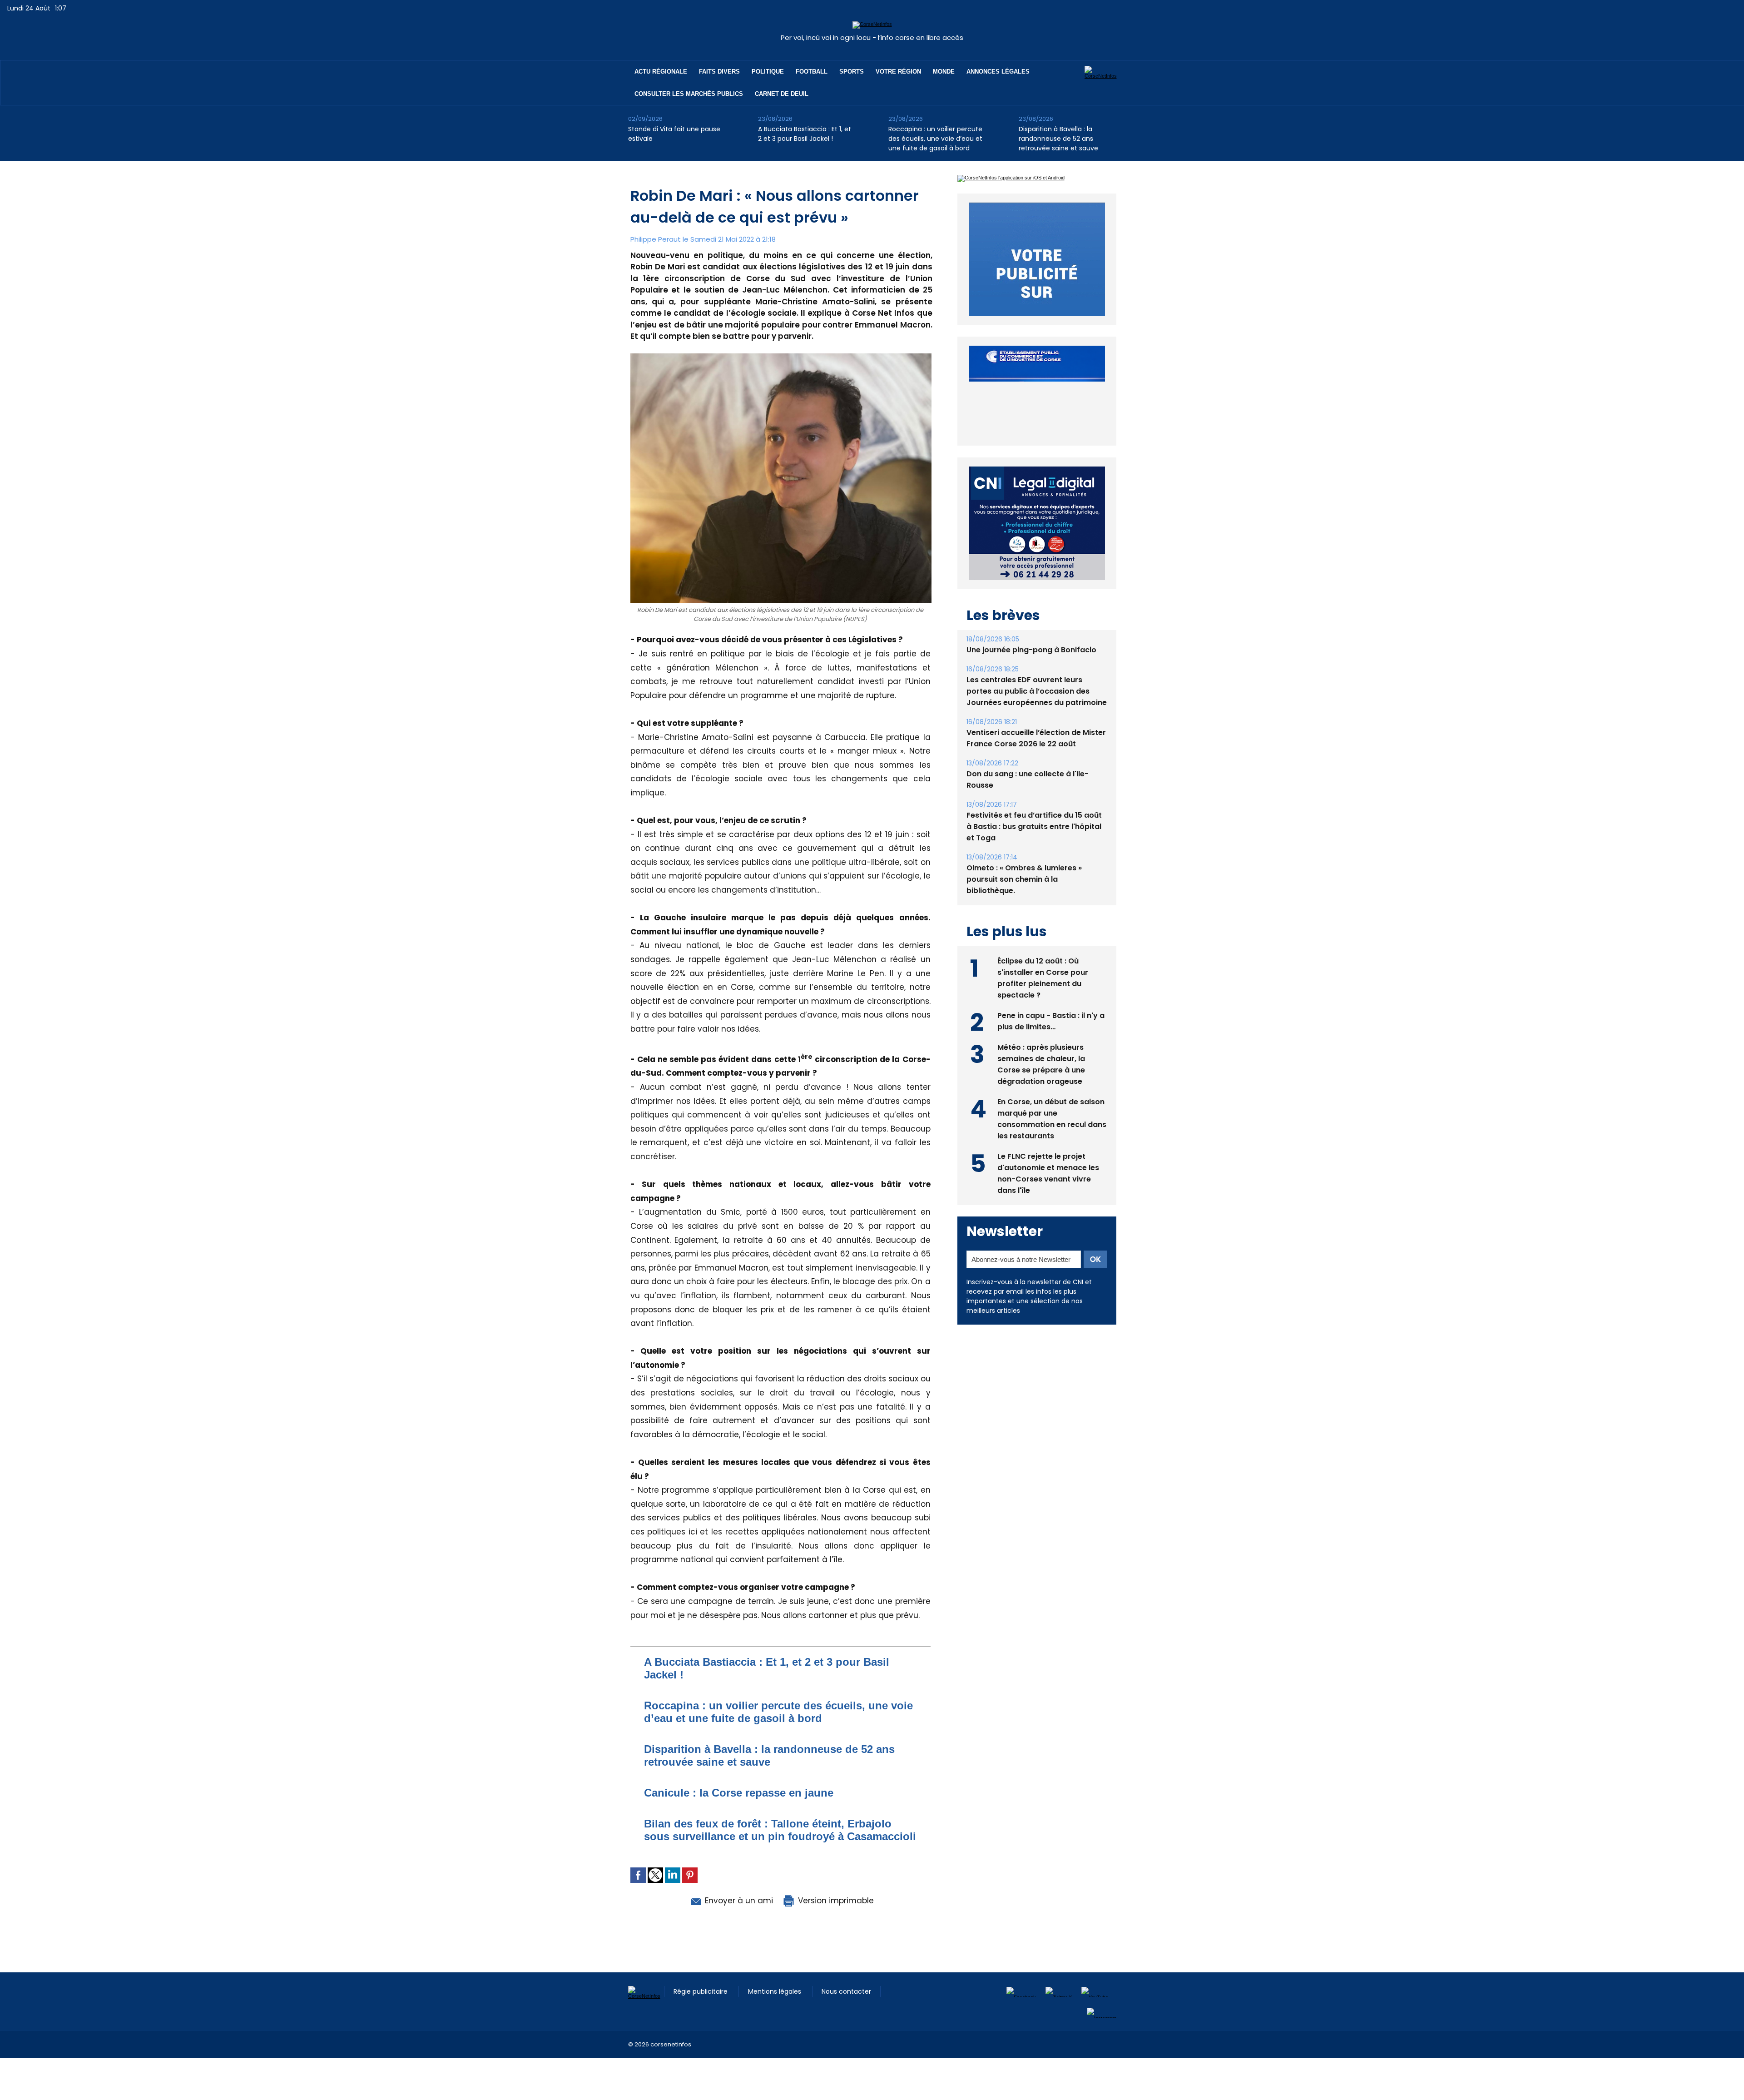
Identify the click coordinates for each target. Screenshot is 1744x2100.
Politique (768, 72)
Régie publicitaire (701, 1991)
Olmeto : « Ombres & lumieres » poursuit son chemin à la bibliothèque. (1024, 858)
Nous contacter (846, 1991)
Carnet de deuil (782, 94)
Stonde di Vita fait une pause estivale (674, 134)
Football (812, 72)
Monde (944, 72)
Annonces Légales (998, 72)
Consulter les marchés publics (689, 94)
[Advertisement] (165, 2079)
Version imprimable (835, 1901)
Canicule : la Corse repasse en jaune (739, 1793)
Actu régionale (661, 72)
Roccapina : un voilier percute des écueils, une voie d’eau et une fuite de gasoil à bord (935, 139)
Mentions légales (775, 1991)
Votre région (898, 72)
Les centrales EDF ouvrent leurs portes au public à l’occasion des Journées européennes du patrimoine (1037, 670)
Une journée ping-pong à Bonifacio (1031, 629)
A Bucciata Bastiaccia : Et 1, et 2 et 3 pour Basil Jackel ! (805, 134)
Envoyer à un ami (738, 1901)
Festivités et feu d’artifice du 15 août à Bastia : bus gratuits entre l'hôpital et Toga (1034, 806)
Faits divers (719, 72)
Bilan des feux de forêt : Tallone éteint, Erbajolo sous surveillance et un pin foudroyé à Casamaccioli (780, 1830)
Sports (852, 72)
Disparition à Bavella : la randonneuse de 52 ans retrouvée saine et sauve (1058, 139)
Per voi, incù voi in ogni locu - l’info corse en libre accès (872, 37)
